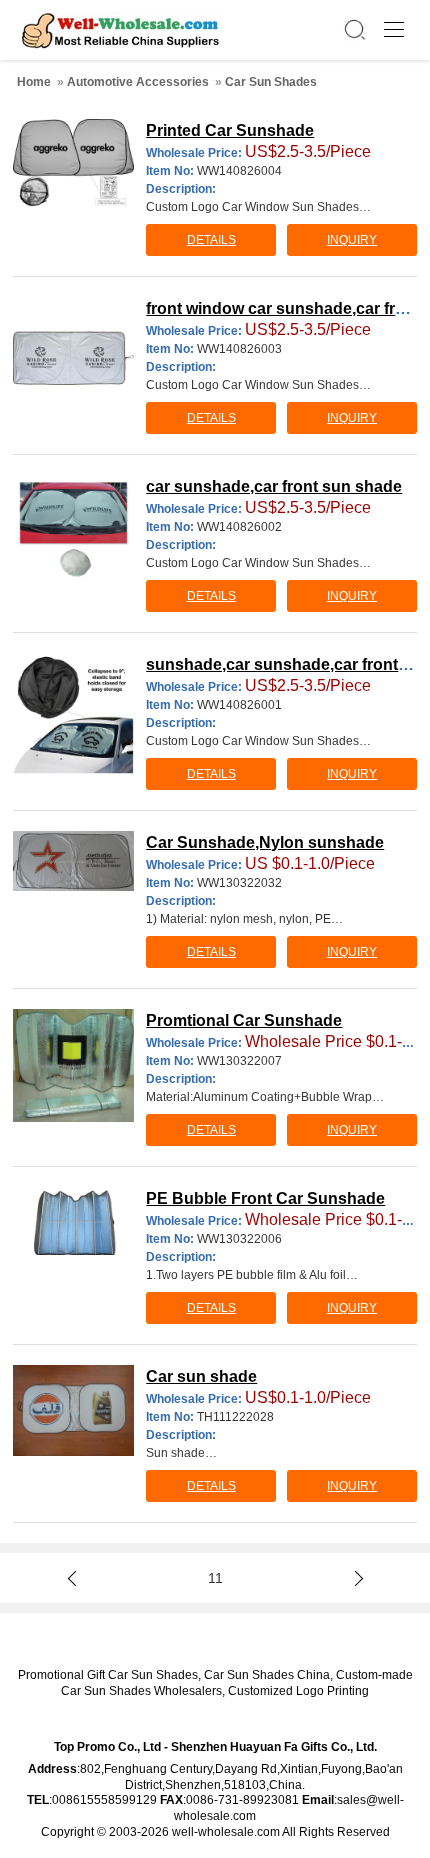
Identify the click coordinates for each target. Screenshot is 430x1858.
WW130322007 (239, 1061)
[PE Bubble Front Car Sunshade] (73, 1221)
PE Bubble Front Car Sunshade (265, 1198)
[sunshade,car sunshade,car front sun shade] (73, 713)
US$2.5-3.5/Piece (308, 151)
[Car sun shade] (73, 1410)
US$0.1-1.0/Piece (308, 1397)
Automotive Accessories (138, 82)
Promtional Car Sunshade (244, 1020)
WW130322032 (239, 883)
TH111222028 (235, 1417)
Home (34, 82)
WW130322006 (239, 1239)
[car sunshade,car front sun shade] (73, 529)
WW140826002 (239, 527)
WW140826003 (239, 349)
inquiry (352, 240)
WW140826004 (239, 171)
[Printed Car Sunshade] (73, 163)
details (211, 240)
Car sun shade (201, 1376)
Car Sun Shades (271, 82)
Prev (75, 1578)
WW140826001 (239, 705)
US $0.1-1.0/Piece (310, 863)
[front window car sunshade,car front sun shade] (73, 357)
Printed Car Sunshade (230, 130)
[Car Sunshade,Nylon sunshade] (73, 861)
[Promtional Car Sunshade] (73, 1065)
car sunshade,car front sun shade (274, 486)
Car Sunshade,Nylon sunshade (265, 842)
